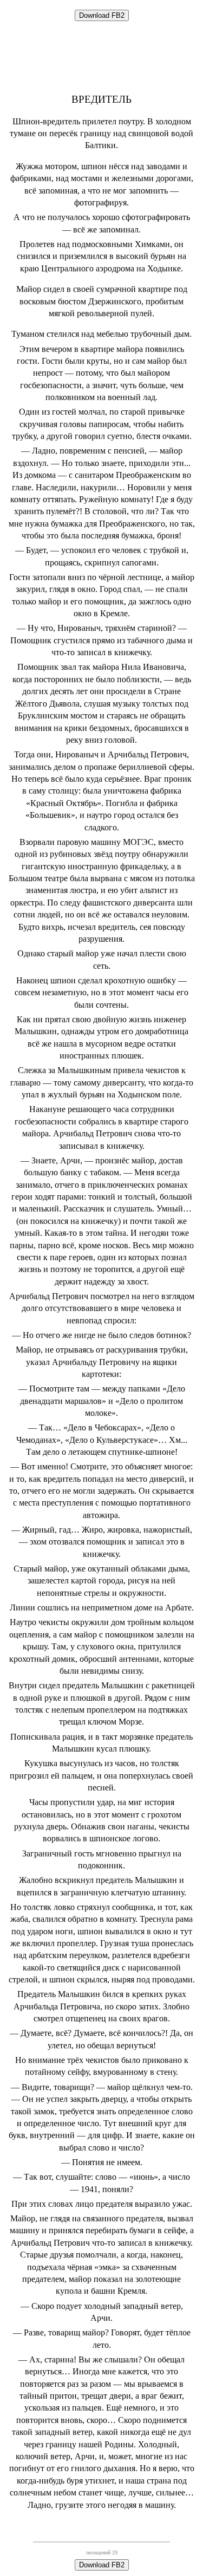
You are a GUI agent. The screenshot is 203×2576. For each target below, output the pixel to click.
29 (115, 2552)
